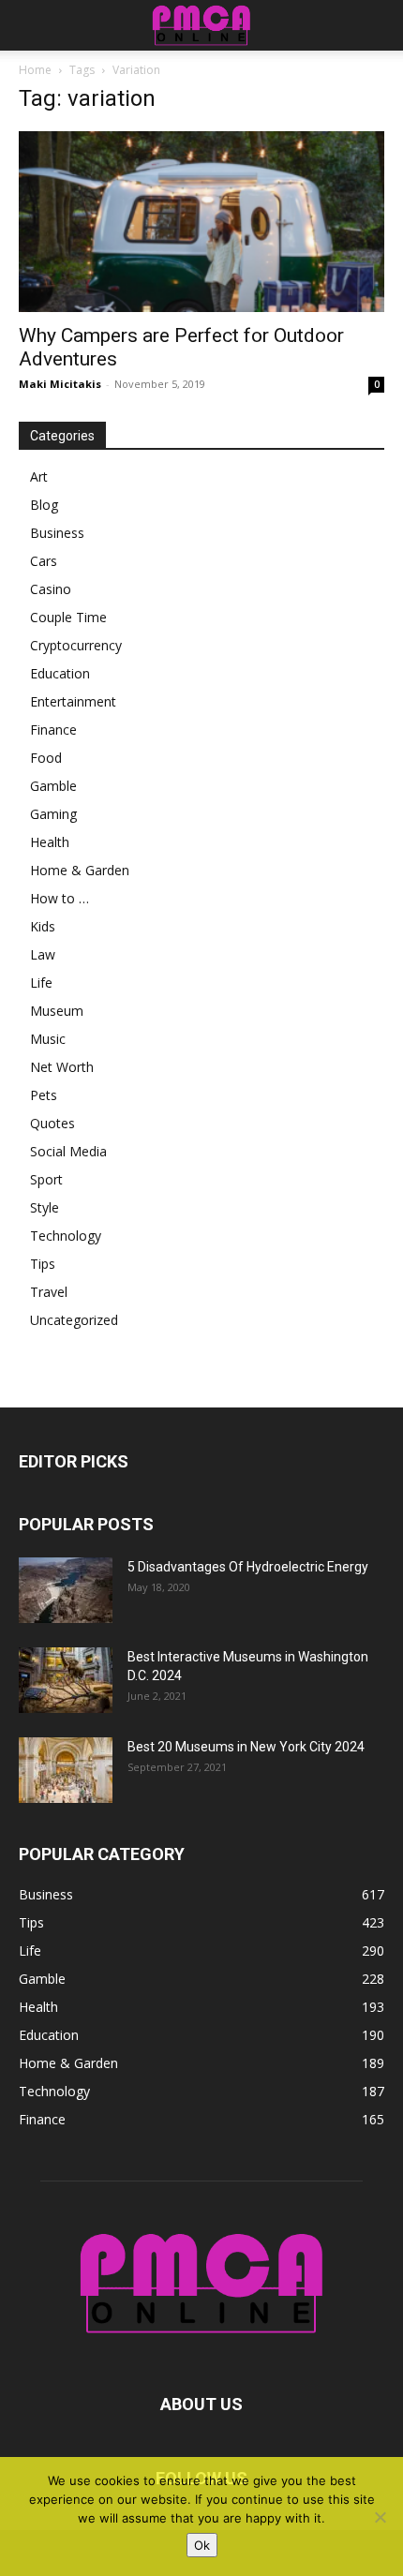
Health (50, 842)
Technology (66, 1236)
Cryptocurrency (76, 645)
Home (35, 70)
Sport (46, 1179)
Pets (44, 1095)
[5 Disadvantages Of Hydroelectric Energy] (66, 1590)
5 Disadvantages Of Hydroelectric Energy (248, 1567)
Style (45, 1207)
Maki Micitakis (60, 384)
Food (46, 758)
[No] (380, 2517)
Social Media (68, 1151)
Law (43, 954)
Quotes (52, 1123)
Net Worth (62, 1067)
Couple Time (68, 617)
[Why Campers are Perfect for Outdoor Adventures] (201, 222)
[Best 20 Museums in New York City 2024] (66, 1770)
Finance (53, 730)
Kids (43, 926)
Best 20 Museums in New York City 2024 (246, 1747)
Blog (44, 505)
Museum (57, 1011)
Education (60, 673)
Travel (49, 1292)
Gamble (53, 786)
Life (41, 983)
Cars (44, 561)
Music (48, 1039)
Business (57, 533)
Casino (51, 589)
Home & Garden (80, 870)
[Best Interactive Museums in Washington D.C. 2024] (66, 1680)
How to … (60, 898)
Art (39, 476)
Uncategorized (74, 1320)
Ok (202, 2545)
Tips (43, 1264)
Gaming (53, 814)
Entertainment (73, 701)
